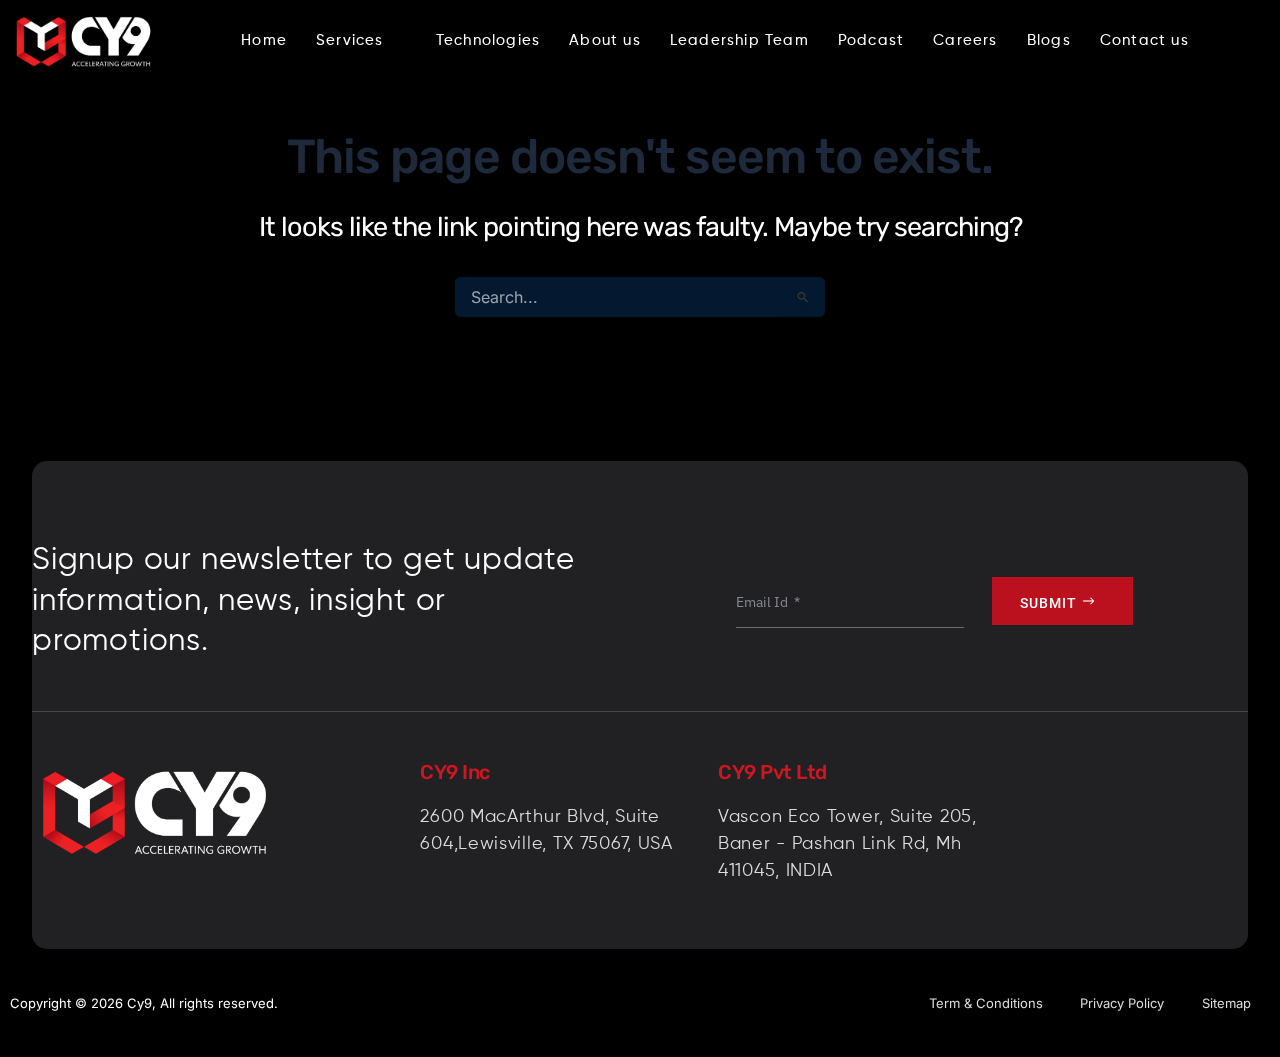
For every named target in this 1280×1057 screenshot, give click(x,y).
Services (350, 40)
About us (605, 40)
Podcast (871, 40)
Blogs (1049, 40)
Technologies (488, 40)
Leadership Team (739, 40)
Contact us (1144, 40)
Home (264, 40)
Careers (965, 40)
